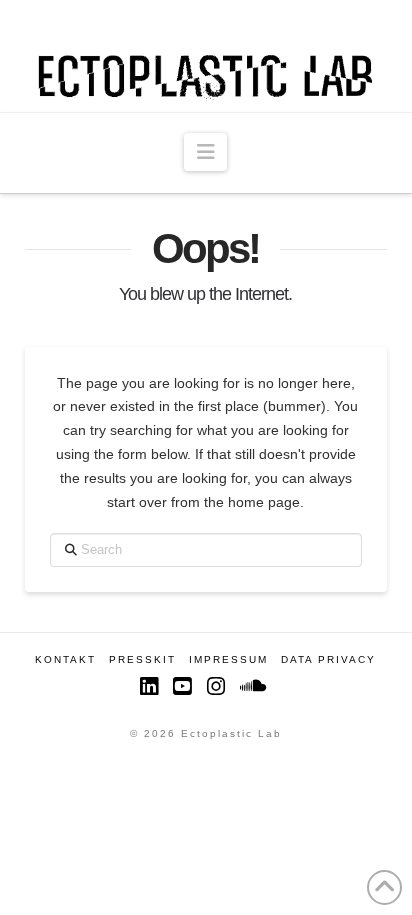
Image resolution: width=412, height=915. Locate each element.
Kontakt (65, 659)
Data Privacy (328, 659)
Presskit (142, 659)
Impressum (228, 659)
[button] (205, 152)
